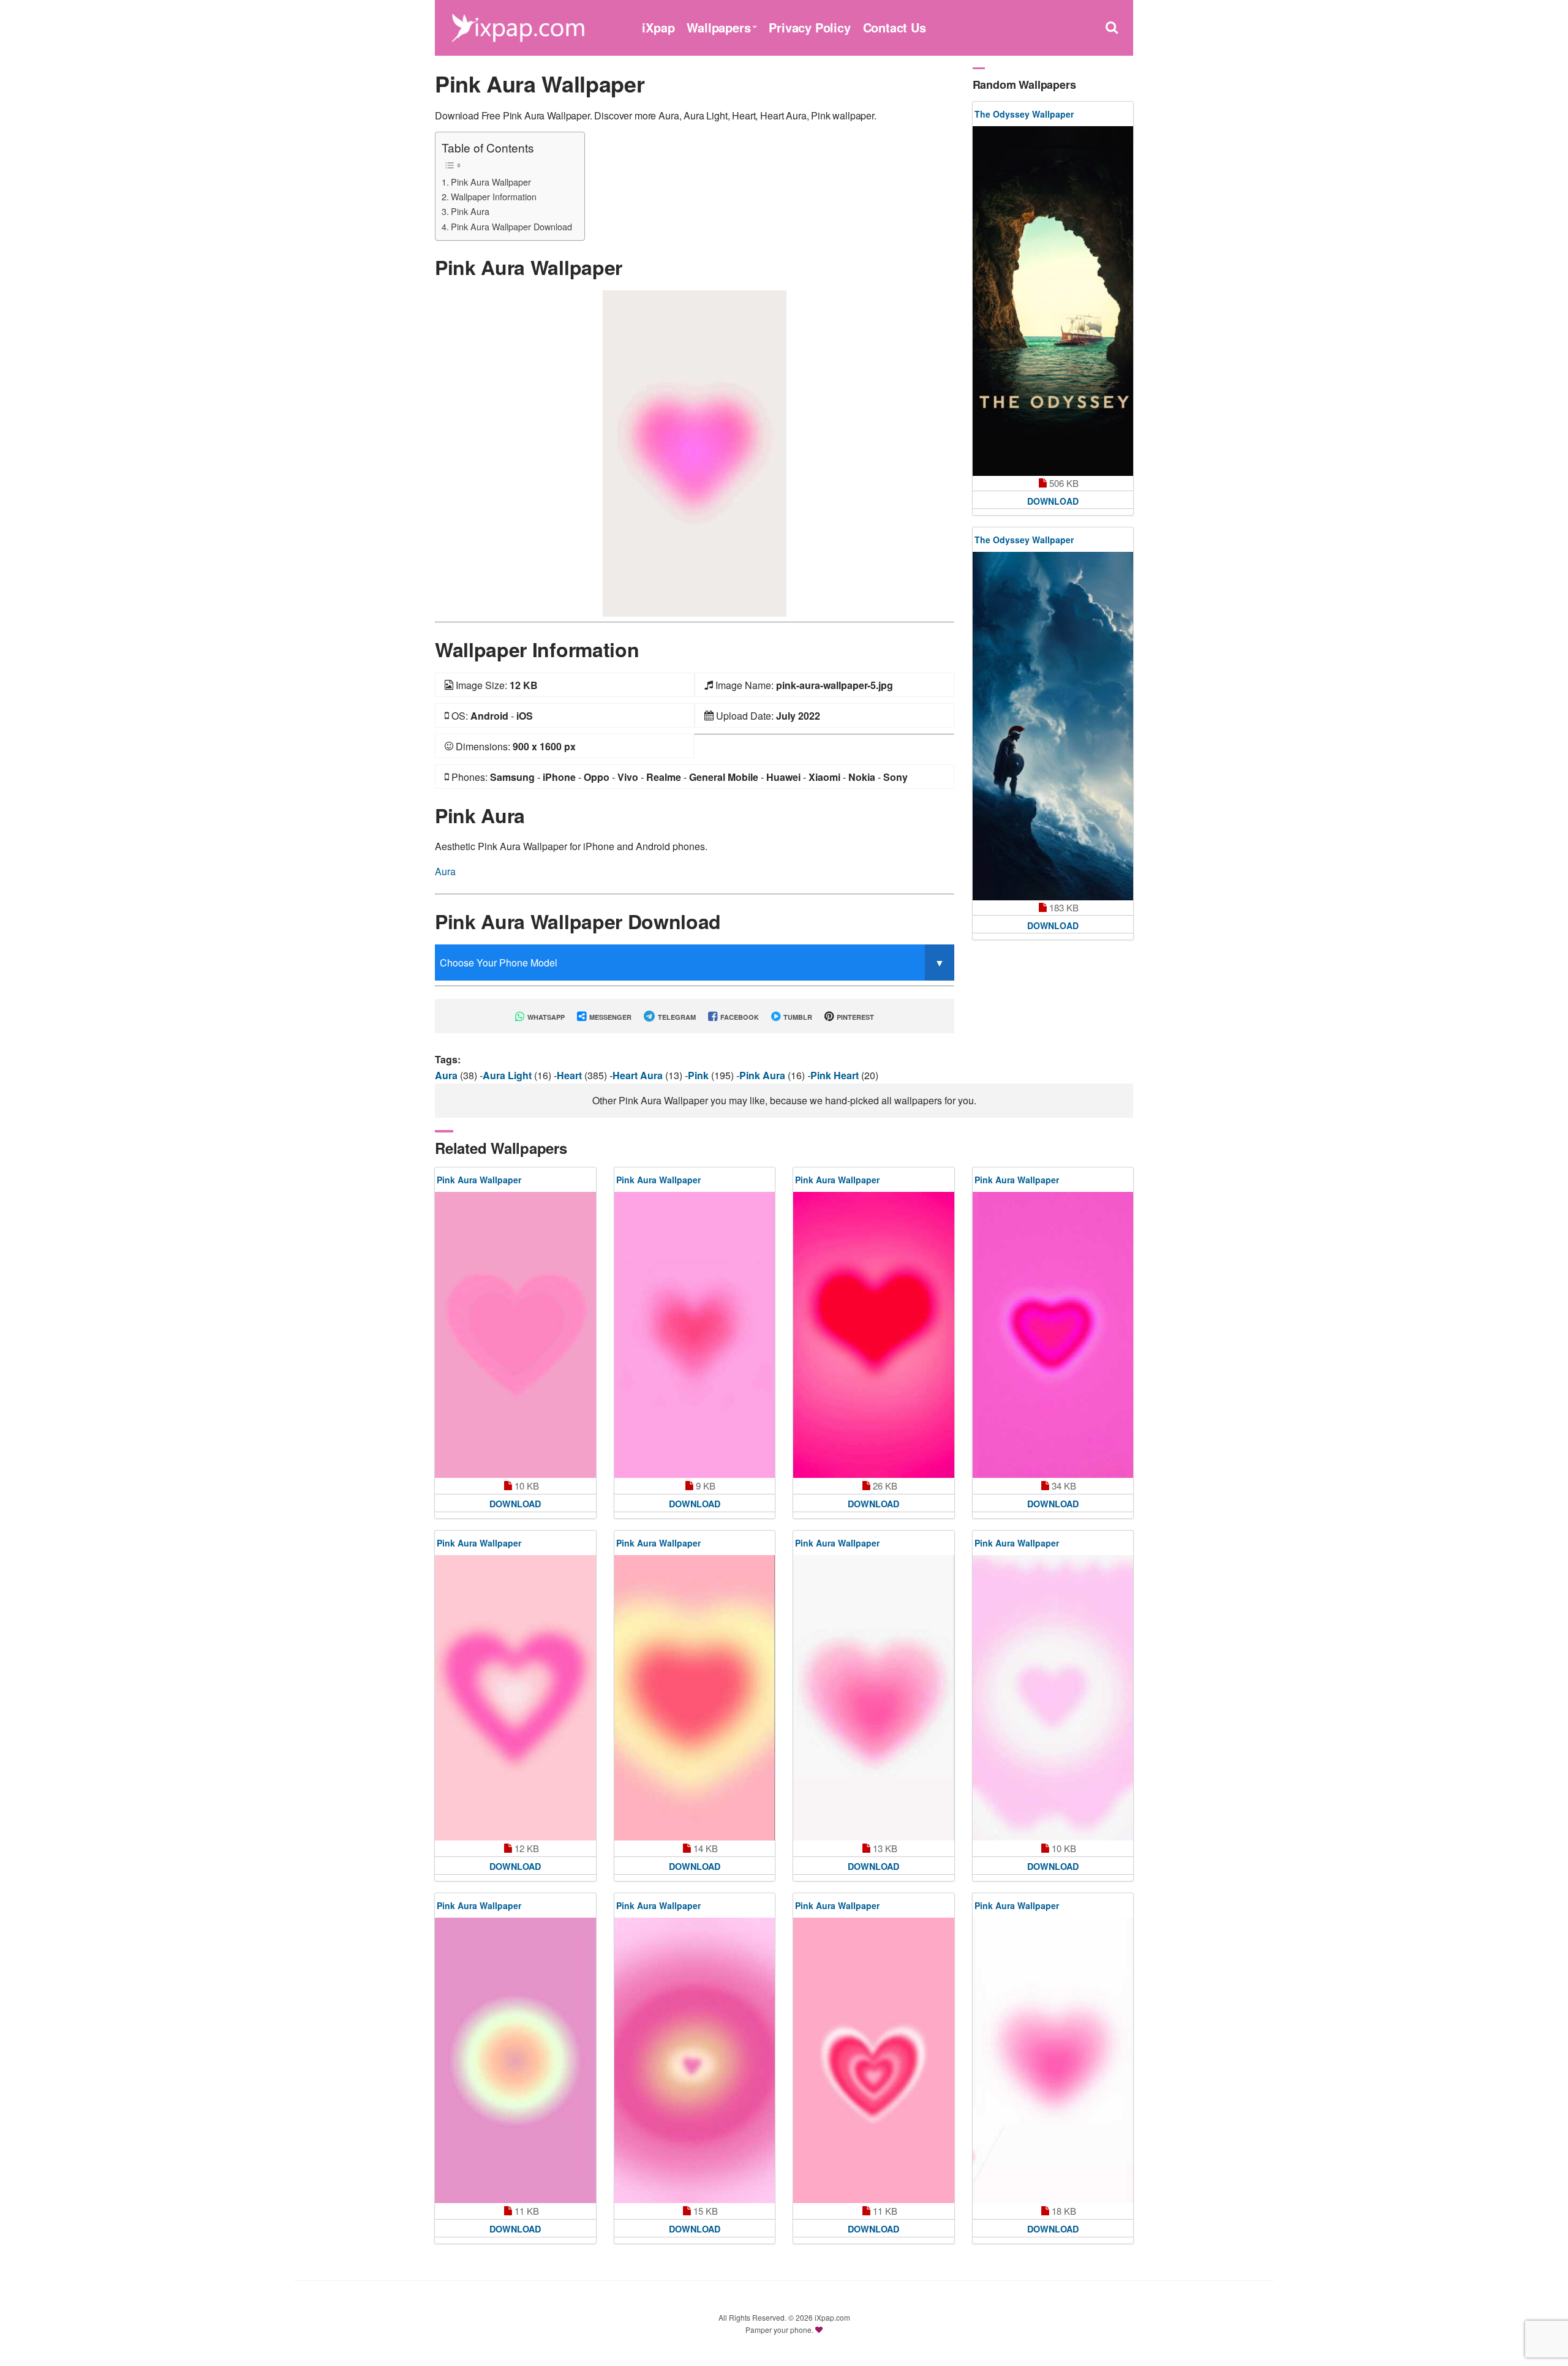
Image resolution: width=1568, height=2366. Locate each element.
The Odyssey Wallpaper (1024, 114)
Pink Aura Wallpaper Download (511, 226)
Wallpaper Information (494, 196)
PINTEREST (854, 1017)
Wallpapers (718, 27)
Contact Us (895, 27)
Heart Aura (639, 1075)
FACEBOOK (739, 1017)
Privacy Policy (809, 27)
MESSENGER (609, 1017)
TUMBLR (797, 1017)
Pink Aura (470, 211)
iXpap (658, 27)
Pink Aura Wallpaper (491, 182)
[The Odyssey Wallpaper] (1053, 301)
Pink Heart (836, 1075)
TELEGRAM (676, 1017)
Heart (571, 1075)
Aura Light (508, 1075)
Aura (445, 871)
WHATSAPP (545, 1017)
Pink (699, 1075)
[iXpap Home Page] (518, 26)
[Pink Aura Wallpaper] (695, 452)
